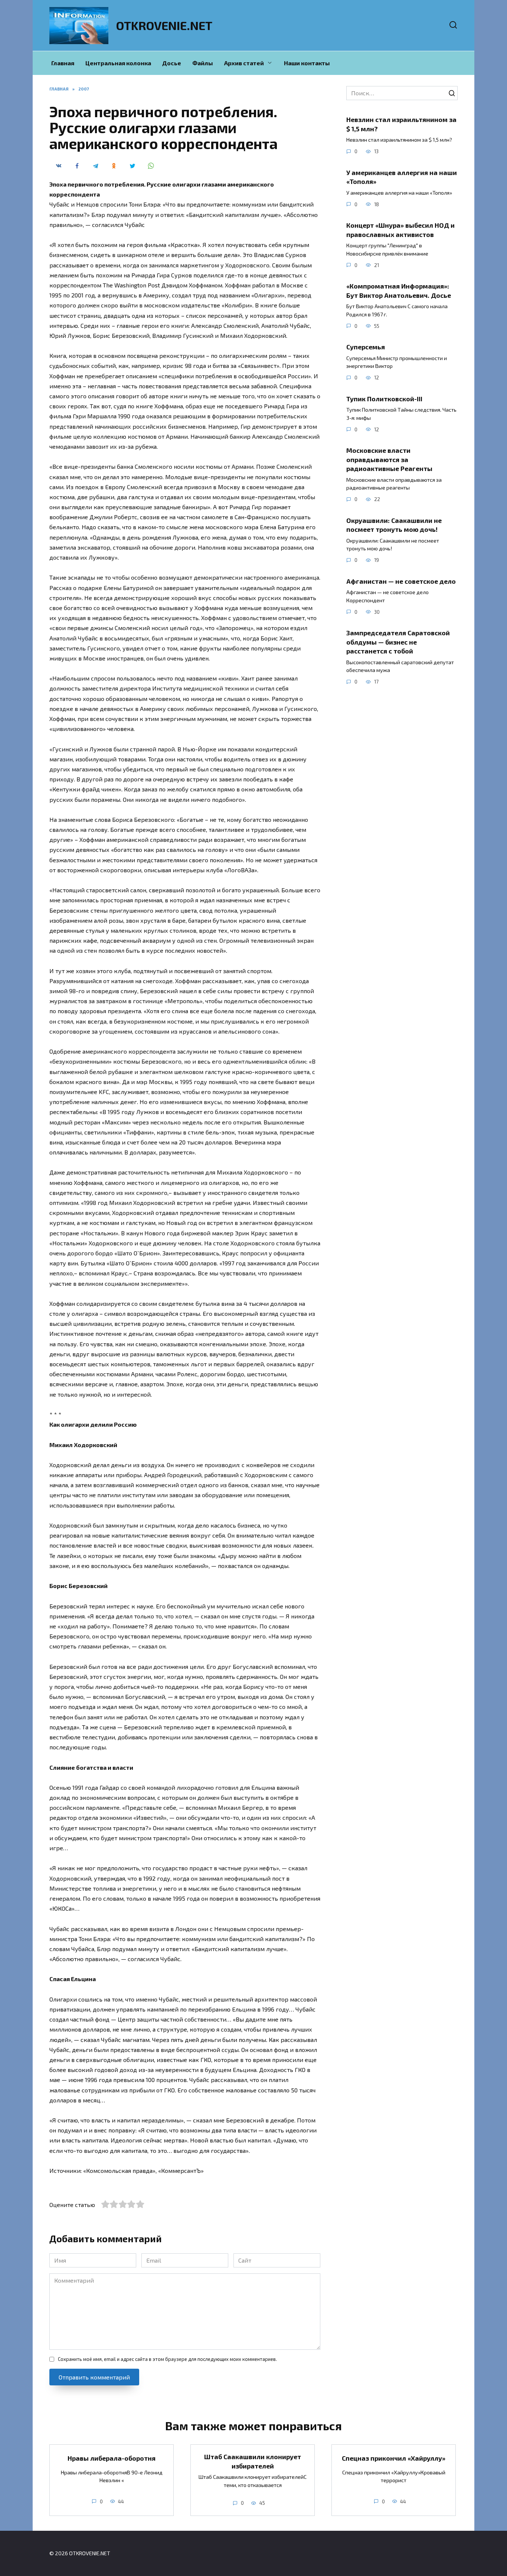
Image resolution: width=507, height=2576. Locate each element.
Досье (172, 63)
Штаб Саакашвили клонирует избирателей (253, 2461)
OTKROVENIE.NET (164, 25)
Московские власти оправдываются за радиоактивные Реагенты (389, 459)
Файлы (203, 63)
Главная (63, 63)
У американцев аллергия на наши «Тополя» (402, 177)
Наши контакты (307, 63)
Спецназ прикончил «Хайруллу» (394, 2458)
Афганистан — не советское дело (401, 581)
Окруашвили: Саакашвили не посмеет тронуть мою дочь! (394, 525)
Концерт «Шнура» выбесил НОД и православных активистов (400, 230)
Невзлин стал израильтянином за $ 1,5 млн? (401, 124)
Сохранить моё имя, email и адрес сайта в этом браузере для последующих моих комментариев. (167, 2359)
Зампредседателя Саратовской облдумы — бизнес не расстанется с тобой (398, 642)
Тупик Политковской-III (384, 398)
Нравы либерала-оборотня (112, 2458)
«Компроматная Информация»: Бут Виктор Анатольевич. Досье (399, 291)
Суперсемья (366, 347)
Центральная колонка (118, 63)
